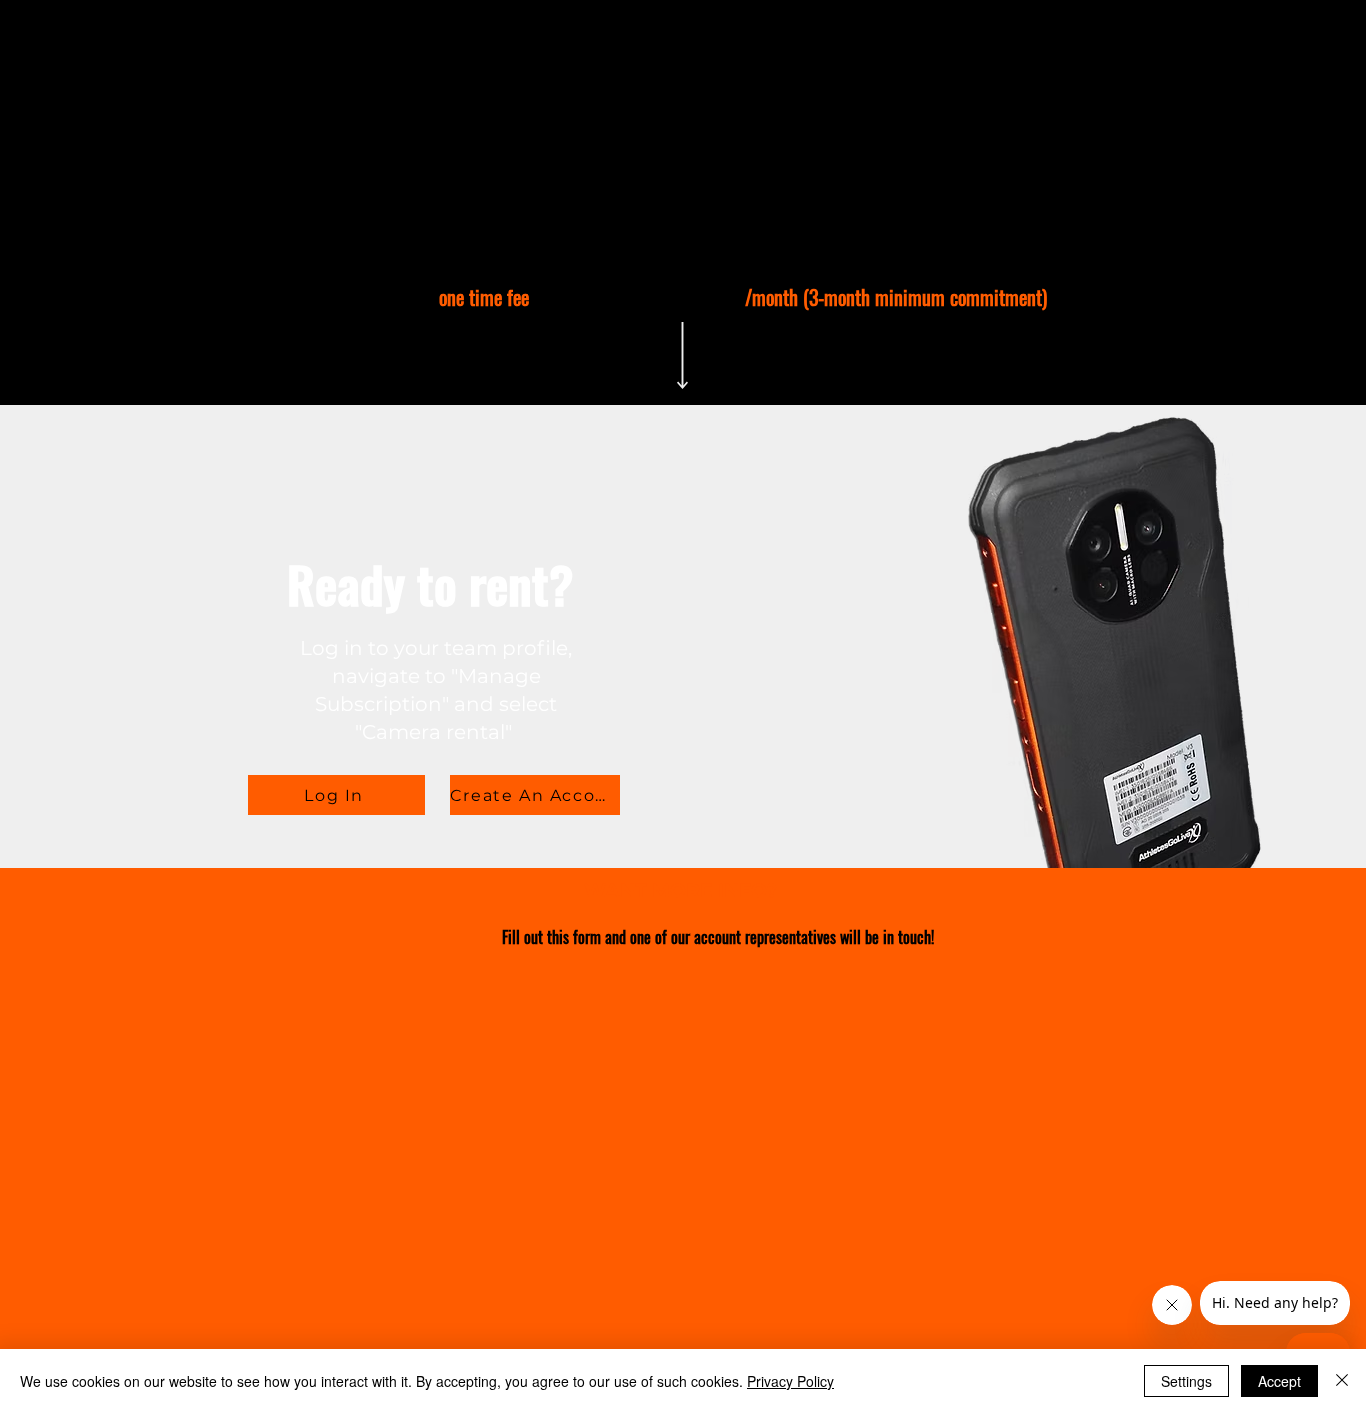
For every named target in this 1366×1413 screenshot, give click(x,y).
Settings (1186, 1381)
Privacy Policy (790, 1381)
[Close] (1342, 1381)
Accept (1279, 1381)
